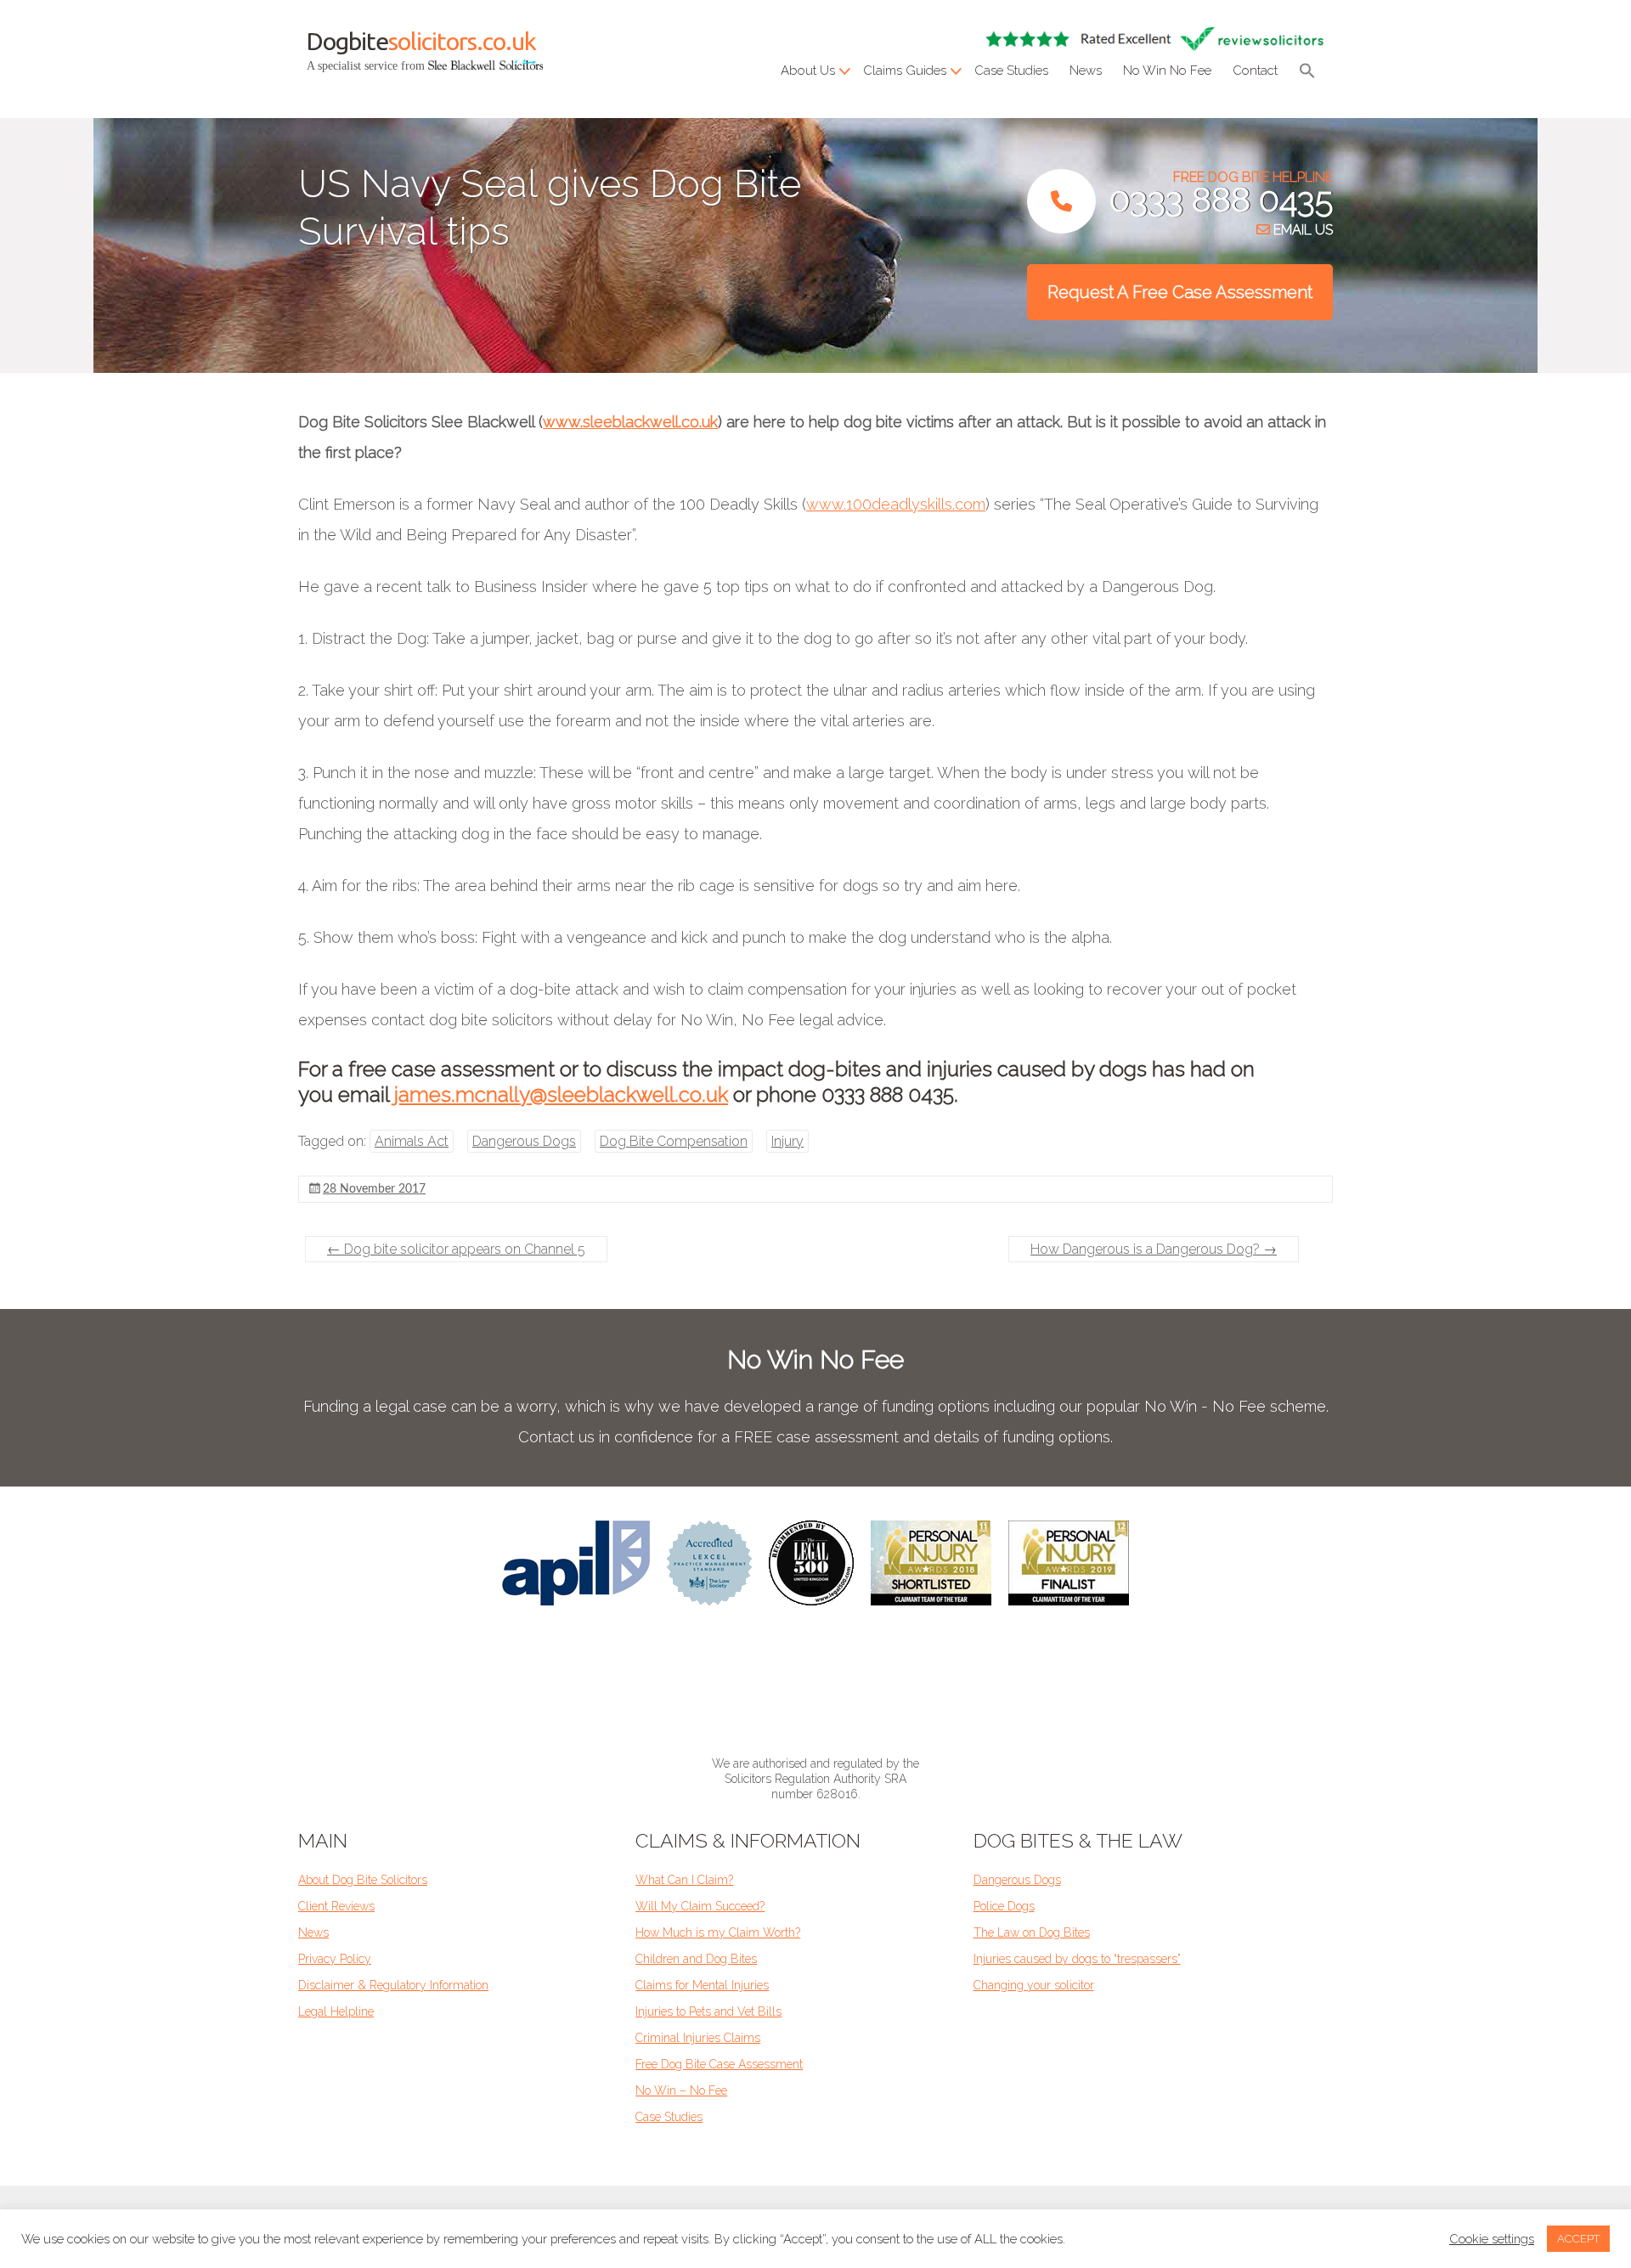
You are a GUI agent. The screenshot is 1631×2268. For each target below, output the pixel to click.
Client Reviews (336, 1906)
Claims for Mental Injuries (702, 1985)
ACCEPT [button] (1578, 2239)
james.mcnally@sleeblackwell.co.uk (561, 1095)
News (1086, 71)
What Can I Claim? (684, 1880)
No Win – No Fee (681, 2090)
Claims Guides (905, 71)
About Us (808, 71)
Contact (1255, 71)
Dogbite (421, 41)
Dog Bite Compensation (674, 1141)
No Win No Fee (1167, 71)
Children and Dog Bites (696, 1959)
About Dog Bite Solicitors (363, 1880)
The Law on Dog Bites (1032, 1932)
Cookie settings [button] (1492, 2239)
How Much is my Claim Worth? (718, 1932)
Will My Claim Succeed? (700, 1906)
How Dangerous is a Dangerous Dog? (1154, 1249)
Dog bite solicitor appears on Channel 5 (456, 1249)
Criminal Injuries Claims (698, 2038)
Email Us (1301, 230)
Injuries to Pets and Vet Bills (708, 2011)
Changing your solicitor (1034, 1985)
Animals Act (412, 1141)
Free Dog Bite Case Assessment (719, 2064)
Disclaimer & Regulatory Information (393, 1985)
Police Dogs (1004, 1906)
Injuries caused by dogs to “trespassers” (1077, 1959)
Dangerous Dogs (524, 1141)
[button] (1307, 73)
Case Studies (1011, 71)
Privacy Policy (335, 1959)
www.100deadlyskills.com (896, 504)
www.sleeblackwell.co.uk (630, 422)
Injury (787, 1141)
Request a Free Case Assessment (1180, 292)
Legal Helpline (336, 2011)
